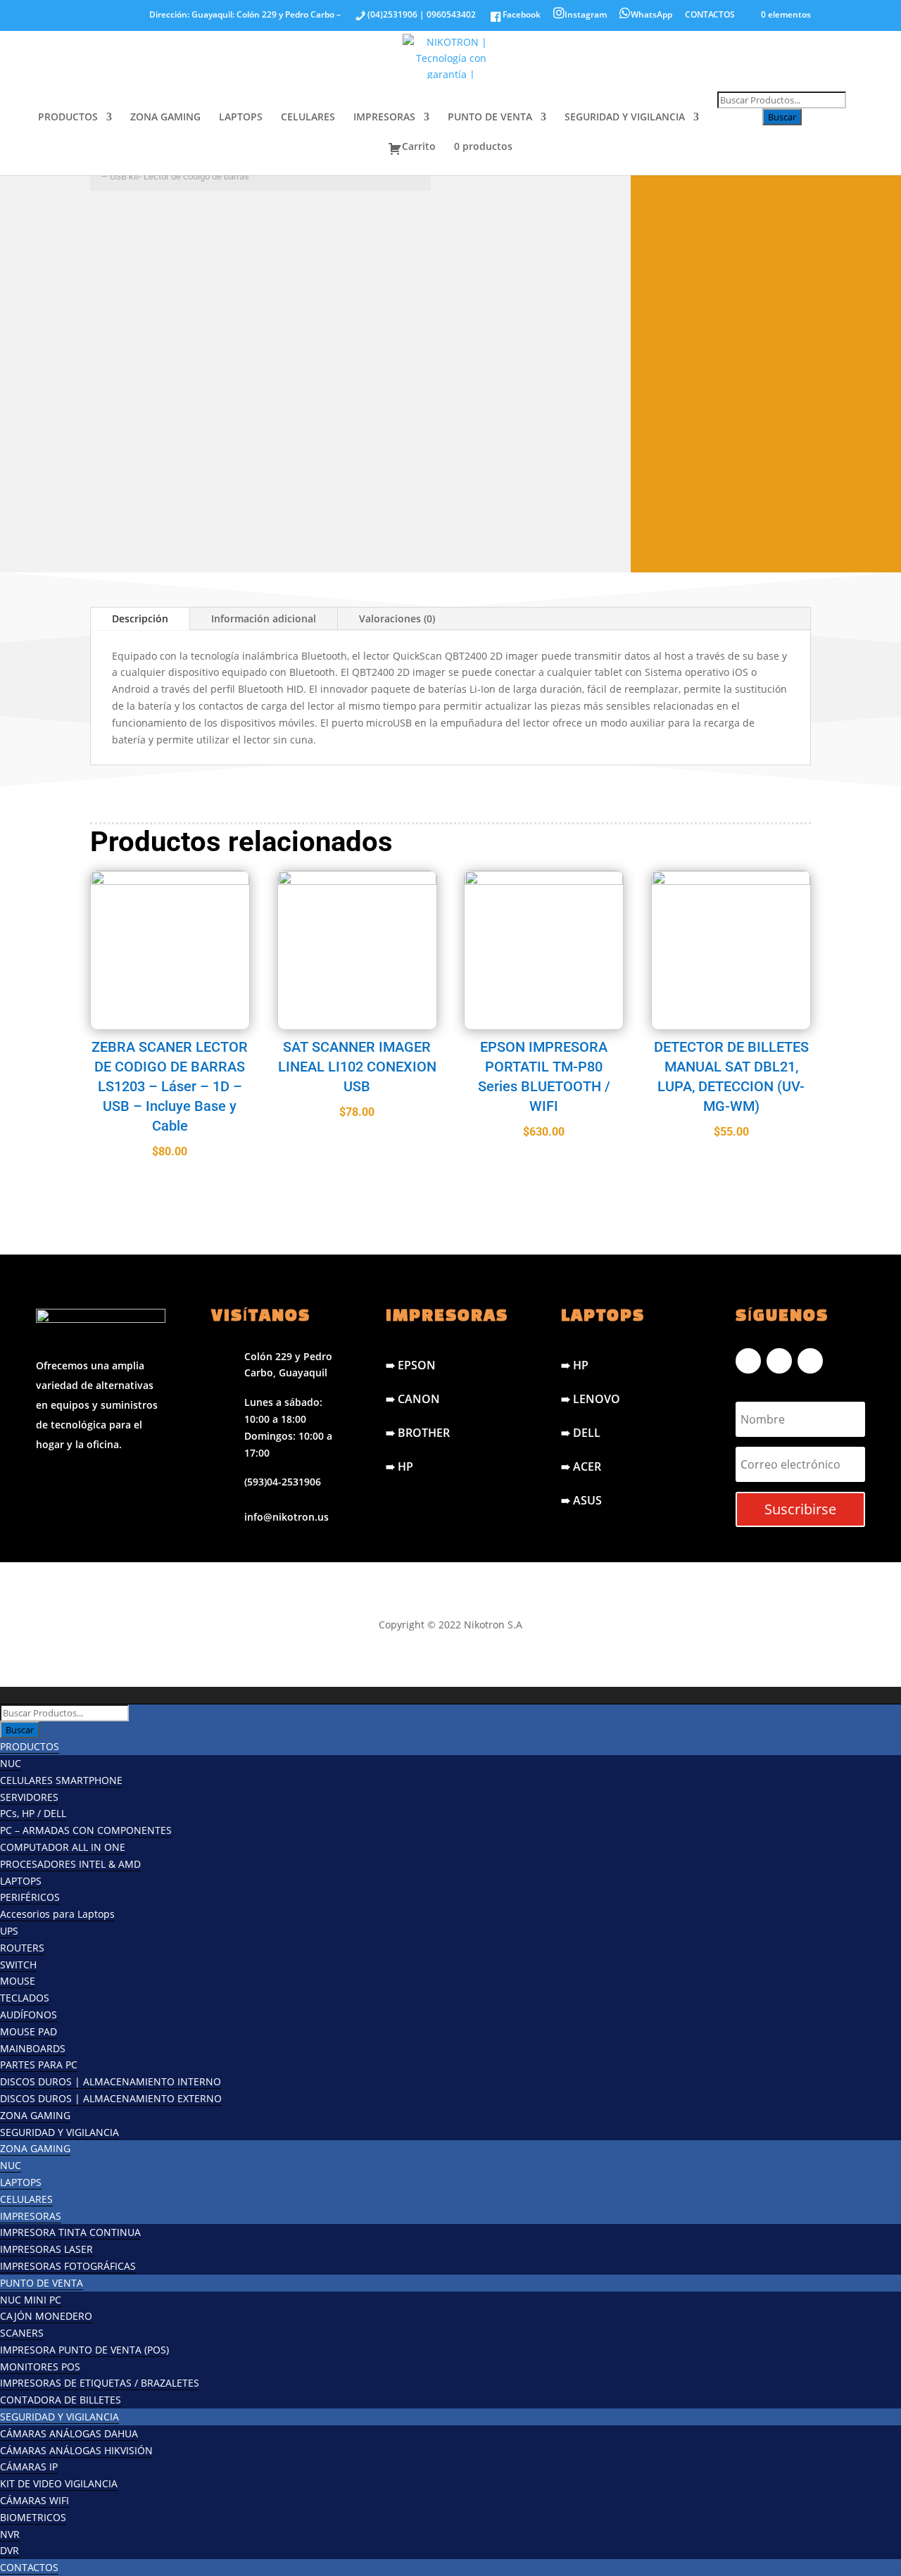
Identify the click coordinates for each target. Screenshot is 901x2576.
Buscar (782, 117)
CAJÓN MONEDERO (46, 2316)
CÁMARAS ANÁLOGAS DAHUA (69, 2433)
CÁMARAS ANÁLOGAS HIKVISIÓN (76, 2450)
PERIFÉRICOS (30, 1897)
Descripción (140, 618)
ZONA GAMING (165, 118)
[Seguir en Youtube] (810, 1361)
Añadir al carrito (227, 530)
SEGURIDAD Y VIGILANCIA (625, 118)
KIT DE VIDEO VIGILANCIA (59, 2483)
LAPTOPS (241, 118)
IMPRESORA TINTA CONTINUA (70, 2232)
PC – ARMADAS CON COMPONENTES (86, 1830)
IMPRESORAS (384, 118)
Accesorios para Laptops (57, 1914)
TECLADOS (25, 1998)
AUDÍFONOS (29, 2015)
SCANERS (264, 227)
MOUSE (18, 1981)
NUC (11, 1763)
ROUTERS (22, 1948)
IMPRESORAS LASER (46, 2249)
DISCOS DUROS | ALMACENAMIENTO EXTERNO (111, 2098)
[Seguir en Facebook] (748, 1361)
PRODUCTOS (68, 118)
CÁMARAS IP (29, 2467)
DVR (10, 2550)
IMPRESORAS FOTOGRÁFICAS (68, 2266)
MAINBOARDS (33, 2048)
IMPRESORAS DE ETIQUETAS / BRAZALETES (100, 2383)
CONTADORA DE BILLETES (61, 2400)
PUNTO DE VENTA (490, 118)
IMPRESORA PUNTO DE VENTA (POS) (84, 2350)
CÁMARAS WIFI (34, 2500)
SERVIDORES (29, 1797)
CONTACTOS (710, 15)
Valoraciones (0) (397, 618)
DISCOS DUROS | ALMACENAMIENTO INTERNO (111, 2081)
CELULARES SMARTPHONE (61, 1780)
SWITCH (18, 1965)
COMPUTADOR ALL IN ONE (63, 1847)
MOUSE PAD (29, 2031)
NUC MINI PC (31, 2300)
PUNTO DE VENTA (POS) (158, 227)
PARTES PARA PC (39, 2065)
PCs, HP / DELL (33, 1813)
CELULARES (308, 118)
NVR (10, 2534)
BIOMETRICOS (33, 2517)
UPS (9, 1931)
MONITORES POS (40, 2367)
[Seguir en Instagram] (779, 1361)
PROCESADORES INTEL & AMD (70, 1864)
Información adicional (264, 618)
